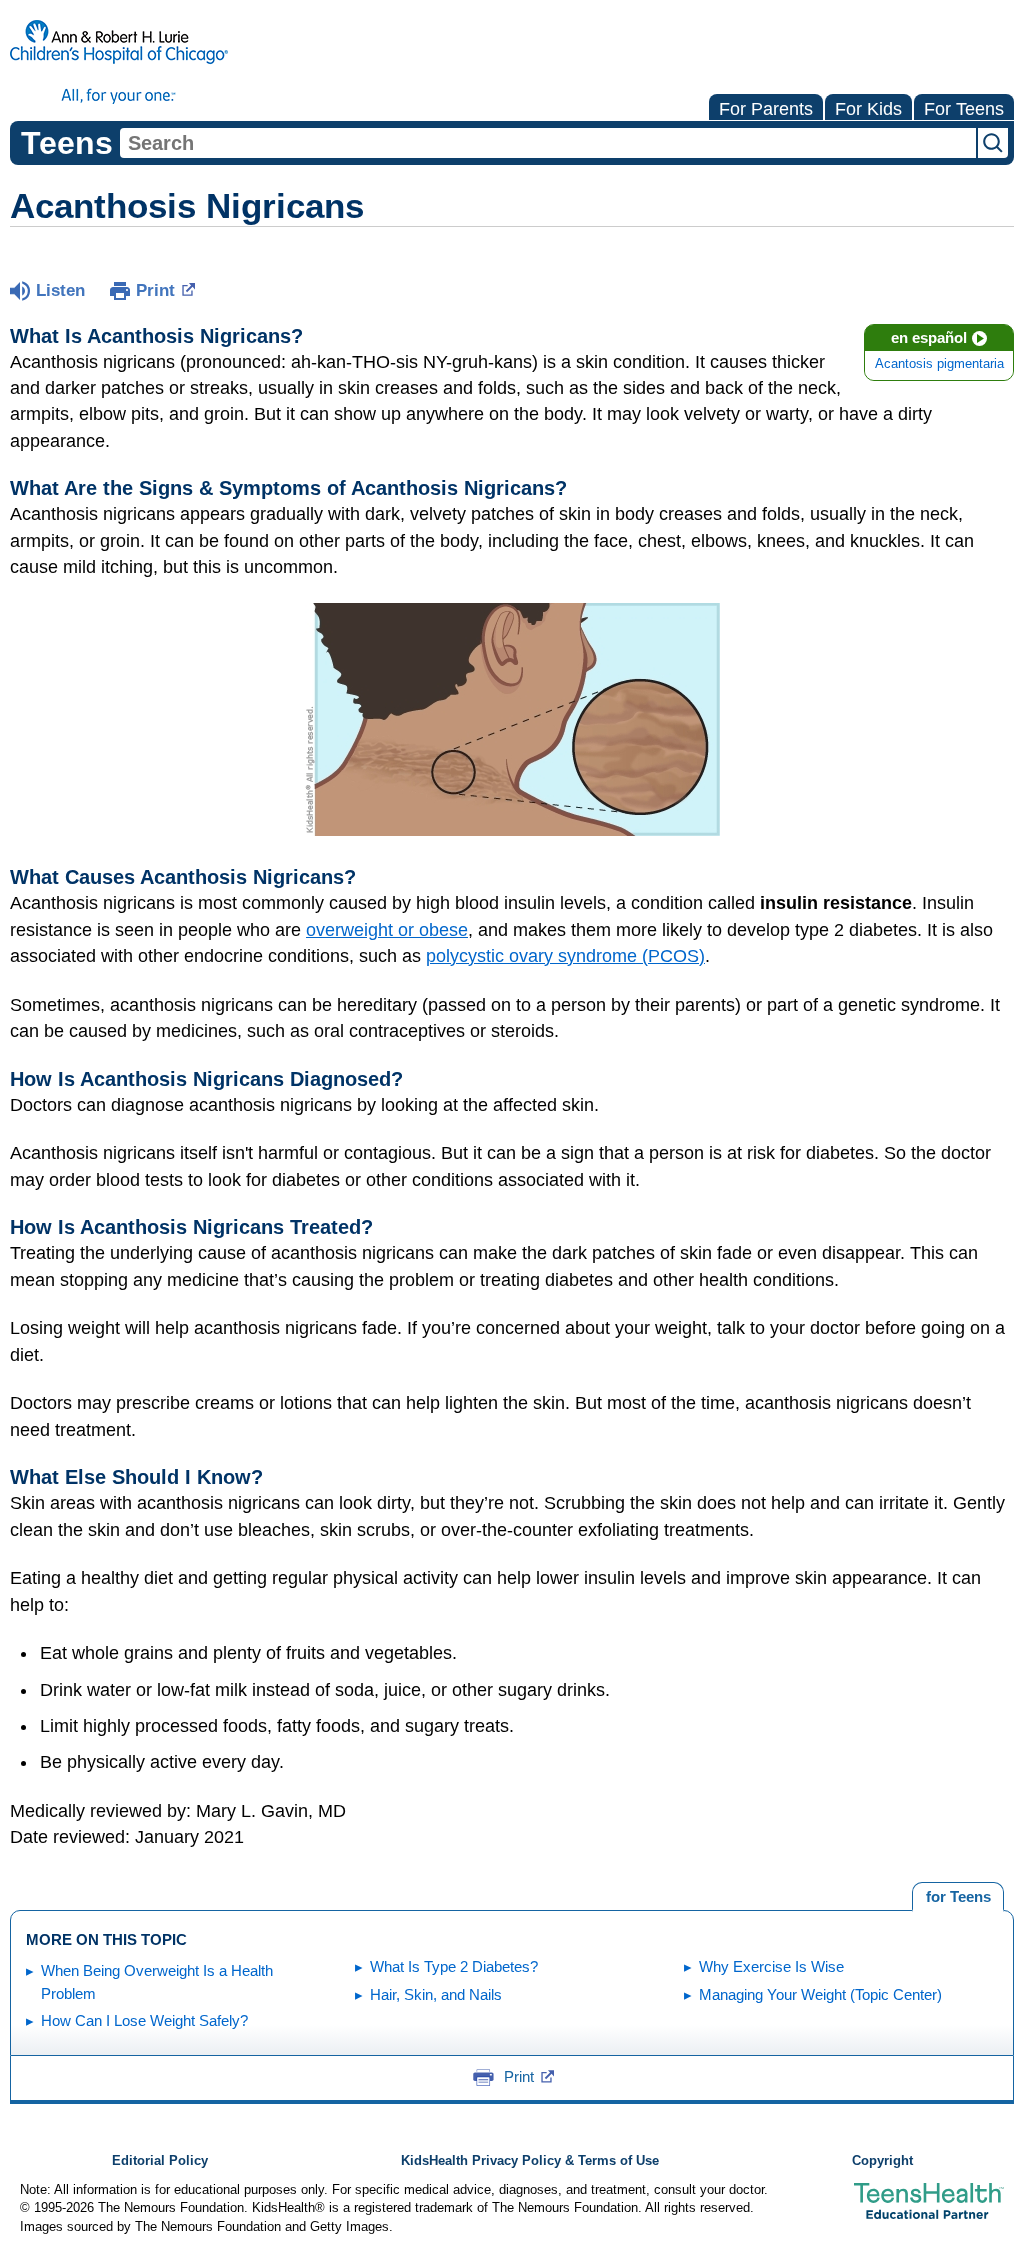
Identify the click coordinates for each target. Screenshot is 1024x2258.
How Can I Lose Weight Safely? (144, 2020)
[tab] (958, 1897)
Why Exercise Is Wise (771, 1966)
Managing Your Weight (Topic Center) (820, 1994)
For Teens (964, 109)
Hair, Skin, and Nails (436, 1994)
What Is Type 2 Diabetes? (454, 1966)
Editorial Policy (160, 2161)
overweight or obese (387, 930)
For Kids (868, 109)
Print (155, 290)
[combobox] (548, 143)
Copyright (882, 2161)
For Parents (766, 109)
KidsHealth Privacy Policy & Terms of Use (530, 2161)
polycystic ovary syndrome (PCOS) (565, 956)
